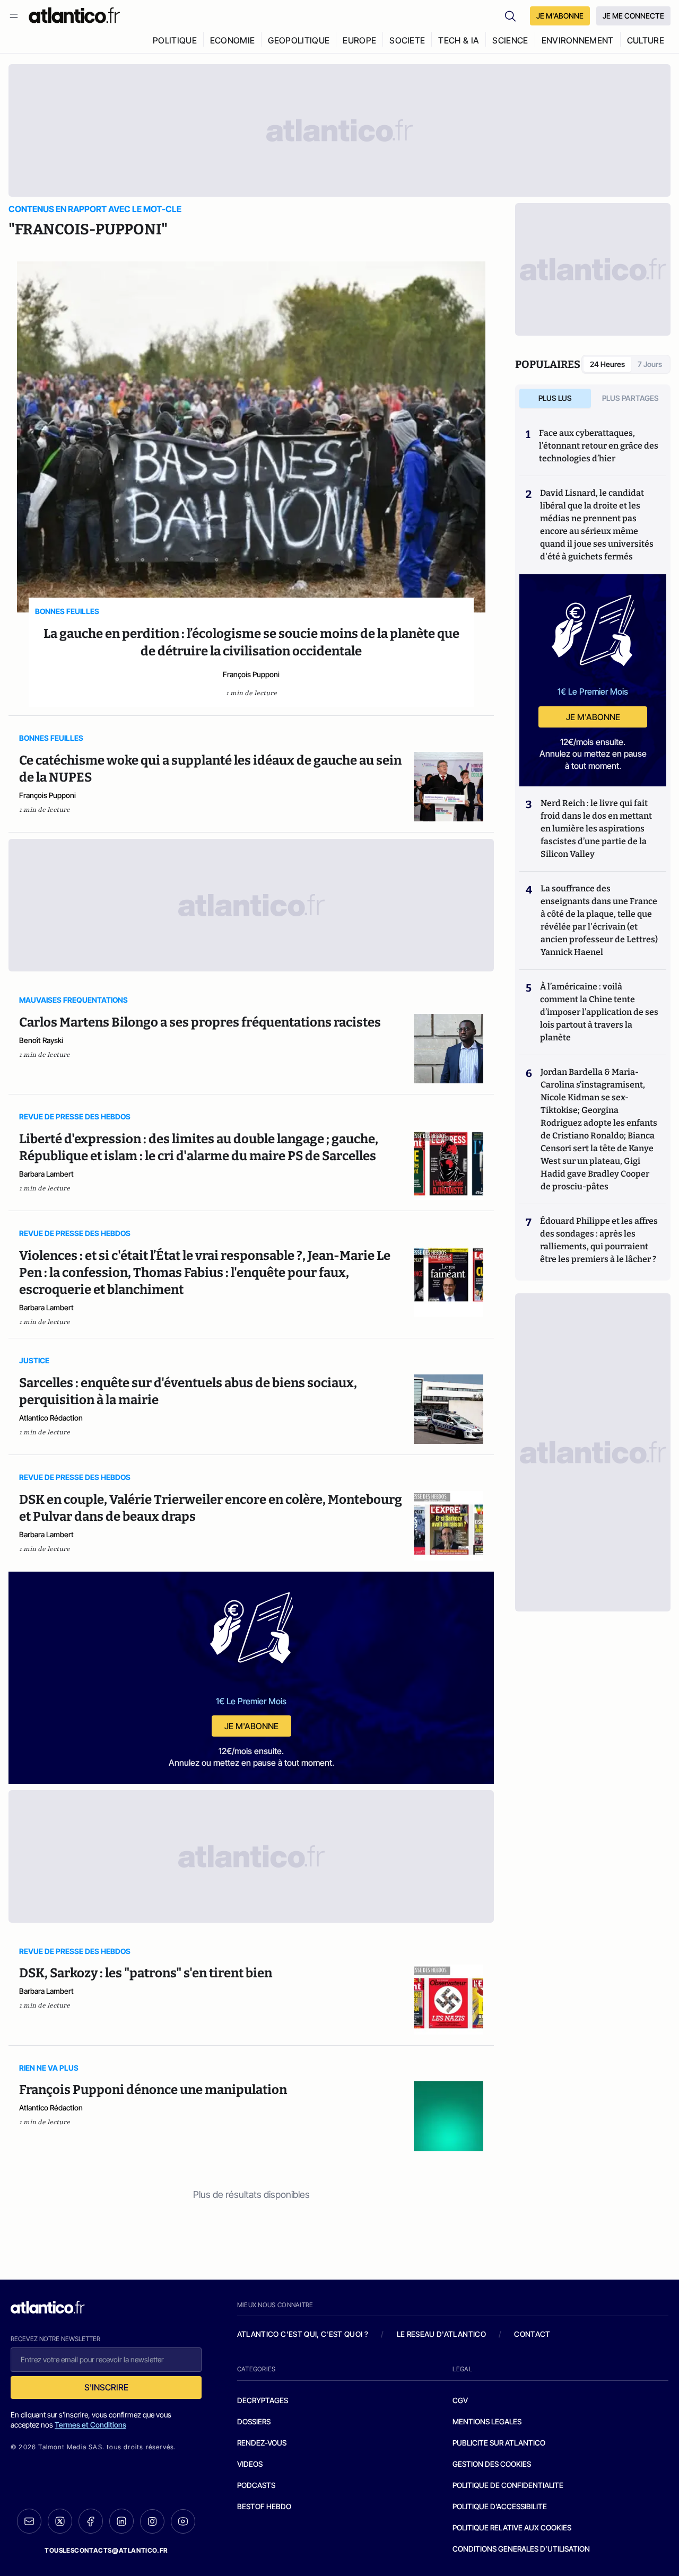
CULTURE (646, 40)
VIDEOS (250, 2464)
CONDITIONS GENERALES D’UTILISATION (521, 2549)
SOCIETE (407, 40)
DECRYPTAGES (263, 2400)
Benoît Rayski (41, 1040)
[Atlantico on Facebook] (91, 2521)
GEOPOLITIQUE (299, 40)
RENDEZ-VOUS (262, 2443)
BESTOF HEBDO (264, 2506)
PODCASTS (256, 2485)
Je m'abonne (251, 1726)
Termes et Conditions (90, 2425)
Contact (532, 2334)
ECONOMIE (233, 40)
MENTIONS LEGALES (487, 2421)
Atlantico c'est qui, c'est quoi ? (303, 2334)
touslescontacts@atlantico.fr (106, 2550)
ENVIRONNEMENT (578, 40)
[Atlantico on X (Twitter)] (60, 2521)
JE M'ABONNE (560, 16)
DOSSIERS (254, 2421)
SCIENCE (510, 40)
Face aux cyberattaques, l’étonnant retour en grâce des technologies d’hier (599, 446)
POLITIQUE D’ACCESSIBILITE (500, 2506)
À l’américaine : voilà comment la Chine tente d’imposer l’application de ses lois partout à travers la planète (599, 1012)
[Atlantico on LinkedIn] (121, 2521)
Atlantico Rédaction (51, 1418)
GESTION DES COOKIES (492, 2464)
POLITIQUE (175, 40)
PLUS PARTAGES (630, 398)
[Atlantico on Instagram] (152, 2521)
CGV (460, 2400)
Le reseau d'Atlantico (441, 2334)
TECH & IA (459, 40)
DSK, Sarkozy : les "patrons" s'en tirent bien (146, 1973)
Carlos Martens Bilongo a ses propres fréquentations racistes (200, 1022)
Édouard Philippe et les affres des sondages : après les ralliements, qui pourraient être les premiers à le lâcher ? (599, 1240)
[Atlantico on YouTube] (183, 2521)
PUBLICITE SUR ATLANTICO (499, 2443)
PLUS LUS (555, 398)
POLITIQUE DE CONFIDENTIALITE (508, 2485)
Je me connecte (633, 16)
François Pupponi (251, 674)
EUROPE (359, 40)
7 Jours (650, 364)
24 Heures (607, 364)
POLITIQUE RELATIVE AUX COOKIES (512, 2527)
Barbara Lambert (46, 1174)
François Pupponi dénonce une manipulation (153, 2090)
